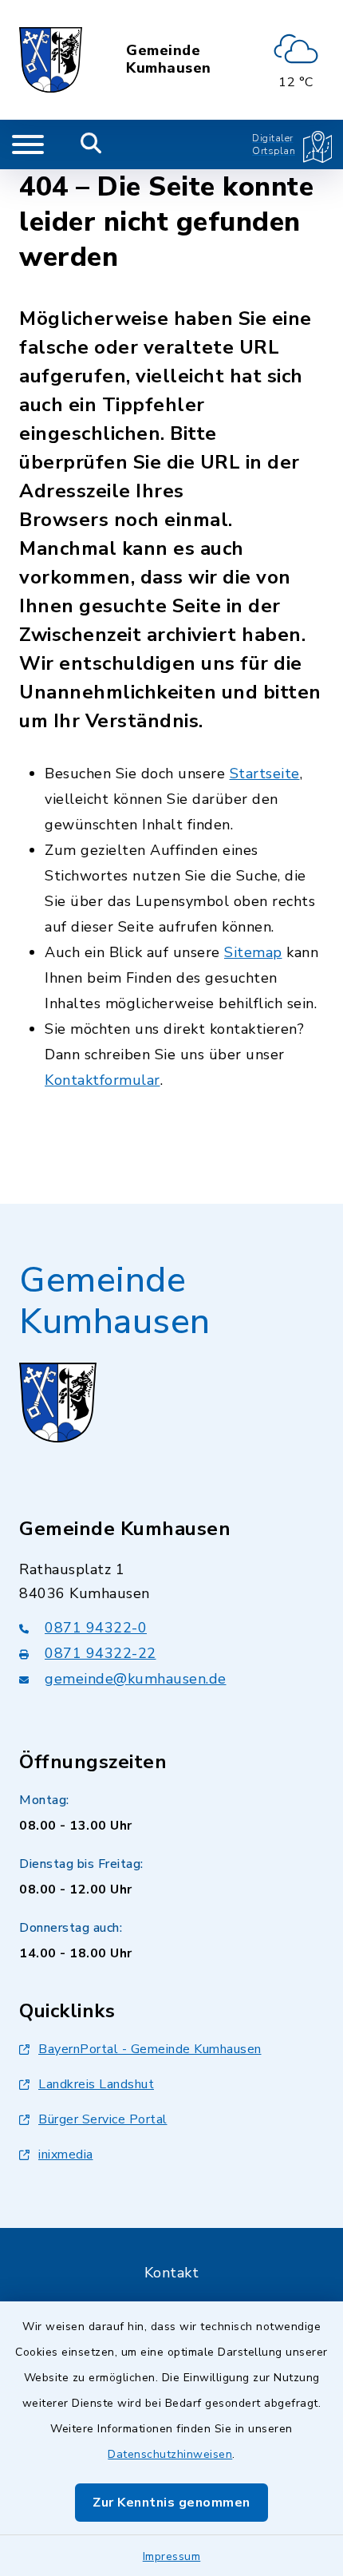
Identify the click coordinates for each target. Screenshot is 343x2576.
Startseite (265, 774)
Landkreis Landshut (96, 2084)
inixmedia (66, 2155)
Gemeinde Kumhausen (169, 59)
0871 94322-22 (101, 1653)
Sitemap (253, 952)
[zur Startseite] (51, 60)
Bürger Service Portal (103, 2119)
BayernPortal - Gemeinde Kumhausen (150, 2049)
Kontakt (172, 2273)
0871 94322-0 (96, 1628)
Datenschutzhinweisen (170, 2454)
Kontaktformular (103, 1080)
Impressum (172, 2556)
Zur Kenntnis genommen (171, 2503)
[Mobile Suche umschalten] (91, 144)
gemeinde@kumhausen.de (136, 1679)
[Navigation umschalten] (28, 144)
